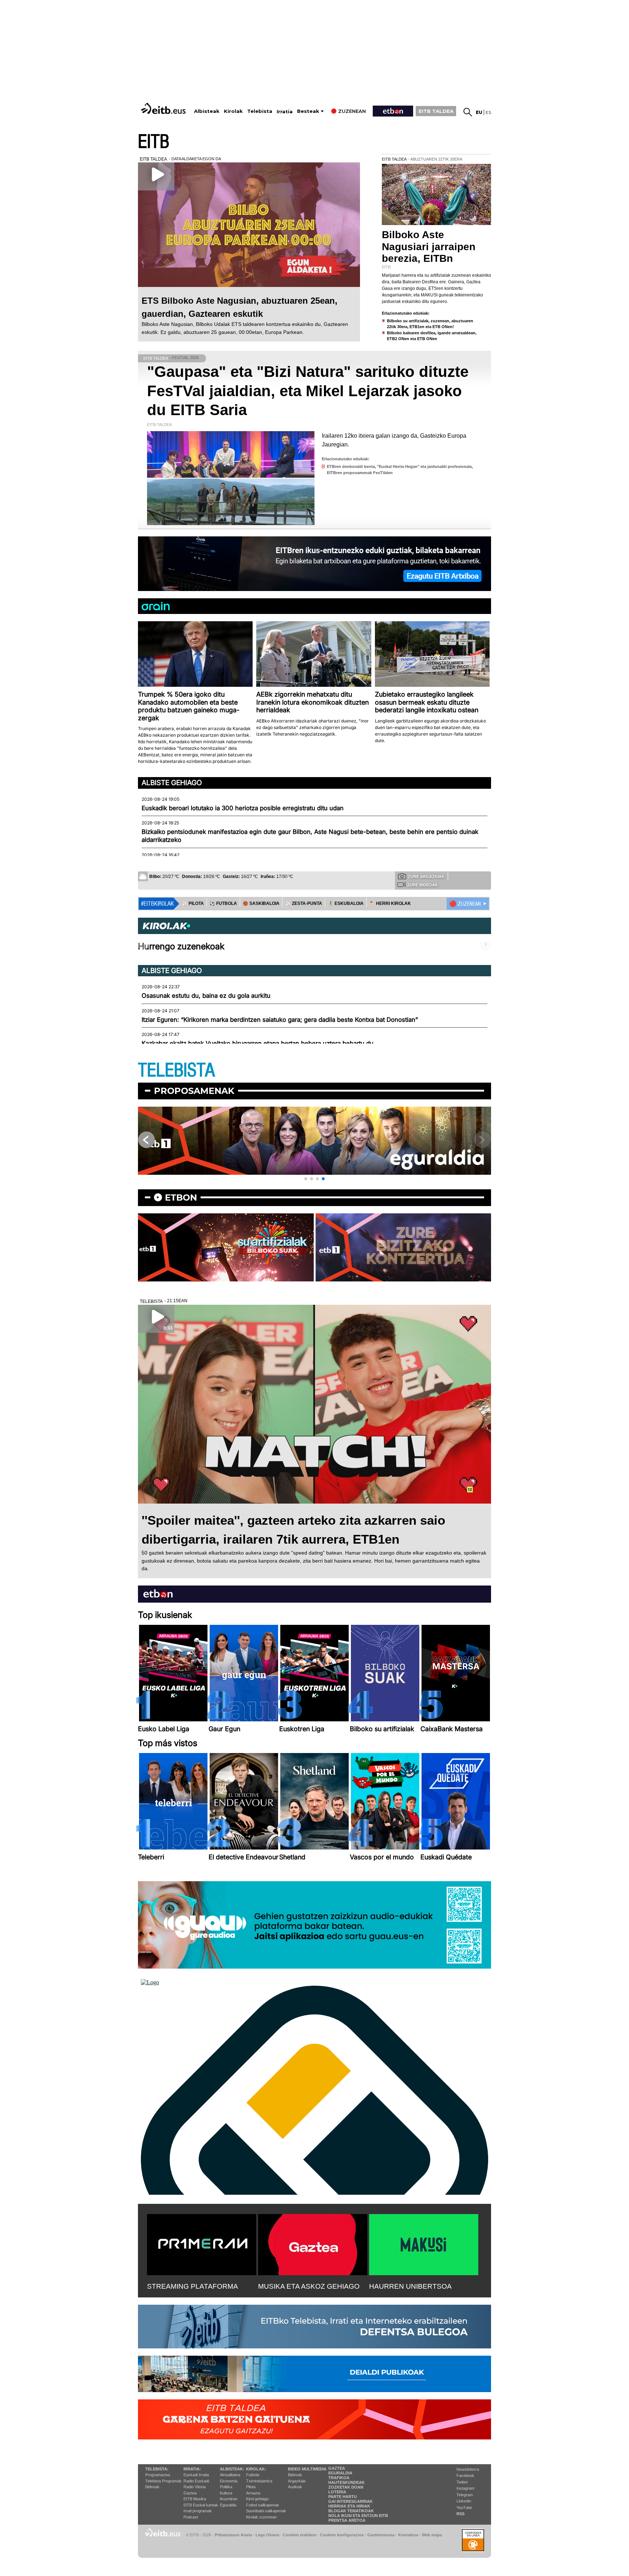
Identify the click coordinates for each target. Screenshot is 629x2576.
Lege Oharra (267, 2535)
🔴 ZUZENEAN (465, 904)
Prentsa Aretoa (347, 2520)
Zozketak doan (346, 2487)
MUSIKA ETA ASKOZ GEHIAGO (309, 2286)
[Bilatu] (468, 112)
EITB (154, 142)
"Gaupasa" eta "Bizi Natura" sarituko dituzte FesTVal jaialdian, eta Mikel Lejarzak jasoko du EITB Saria (308, 391)
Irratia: (192, 2469)
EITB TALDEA (436, 111)
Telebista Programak (163, 2481)
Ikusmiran (229, 2499)
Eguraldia (228, 2505)
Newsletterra (468, 2469)
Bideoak (152, 2487)
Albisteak (207, 111)
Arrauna (253, 2493)
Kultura (226, 2493)
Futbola (253, 2475)
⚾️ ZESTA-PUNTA (304, 903)
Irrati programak (198, 2511)
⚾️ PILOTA (193, 903)
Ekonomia (229, 2481)
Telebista (260, 111)
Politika (226, 2487)
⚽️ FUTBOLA (223, 903)
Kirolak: (256, 2469)
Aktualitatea (230, 2475)
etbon (181, 1198)
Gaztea (190, 2493)
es (488, 112)
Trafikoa (339, 2478)
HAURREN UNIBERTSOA (410, 2286)
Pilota (251, 2487)
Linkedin (464, 2501)
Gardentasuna (381, 2535)
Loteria (337, 2492)
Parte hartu (343, 2497)
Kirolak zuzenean (261, 2517)
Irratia (285, 112)
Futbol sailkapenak (263, 2505)
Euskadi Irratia (196, 2475)
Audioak (295, 2487)
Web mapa (432, 2535)
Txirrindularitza (259, 2481)
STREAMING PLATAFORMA (193, 2286)
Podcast (191, 2517)
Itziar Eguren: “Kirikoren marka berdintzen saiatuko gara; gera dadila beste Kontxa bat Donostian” (280, 1020)
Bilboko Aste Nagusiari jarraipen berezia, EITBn (429, 246)
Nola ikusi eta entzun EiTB (358, 2516)
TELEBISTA (177, 1070)
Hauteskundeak (347, 2482)
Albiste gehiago (172, 783)
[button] (306, 1179)
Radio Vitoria (195, 2487)
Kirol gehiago (257, 2499)
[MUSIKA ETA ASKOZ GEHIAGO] (313, 2243)
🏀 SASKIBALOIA (261, 903)
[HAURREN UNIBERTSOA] (424, 2243)
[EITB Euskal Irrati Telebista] (164, 108)
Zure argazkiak (426, 877)
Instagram (465, 2488)
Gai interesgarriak (351, 2501)
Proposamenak (194, 1091)
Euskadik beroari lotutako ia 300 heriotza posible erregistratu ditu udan (243, 808)
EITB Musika (195, 2499)
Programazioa (158, 2475)
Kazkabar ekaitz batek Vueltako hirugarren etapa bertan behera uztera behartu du (258, 1043)
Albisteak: (232, 2469)
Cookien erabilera (300, 2535)
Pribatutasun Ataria (233, 2535)
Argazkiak (297, 2481)
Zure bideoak (423, 885)
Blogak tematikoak (351, 2511)
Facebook (465, 2475)
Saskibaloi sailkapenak (266, 2511)
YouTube (464, 2508)
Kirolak (233, 111)
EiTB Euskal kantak (201, 2505)
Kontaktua (408, 2535)
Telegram (465, 2495)
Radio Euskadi (196, 2481)
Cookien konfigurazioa (342, 2535)
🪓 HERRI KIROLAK (390, 903)
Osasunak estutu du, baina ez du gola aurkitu (206, 996)
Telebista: (157, 2469)
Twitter (462, 2482)
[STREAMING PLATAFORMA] (202, 2243)
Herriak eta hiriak (349, 2506)
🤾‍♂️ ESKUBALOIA (346, 903)
